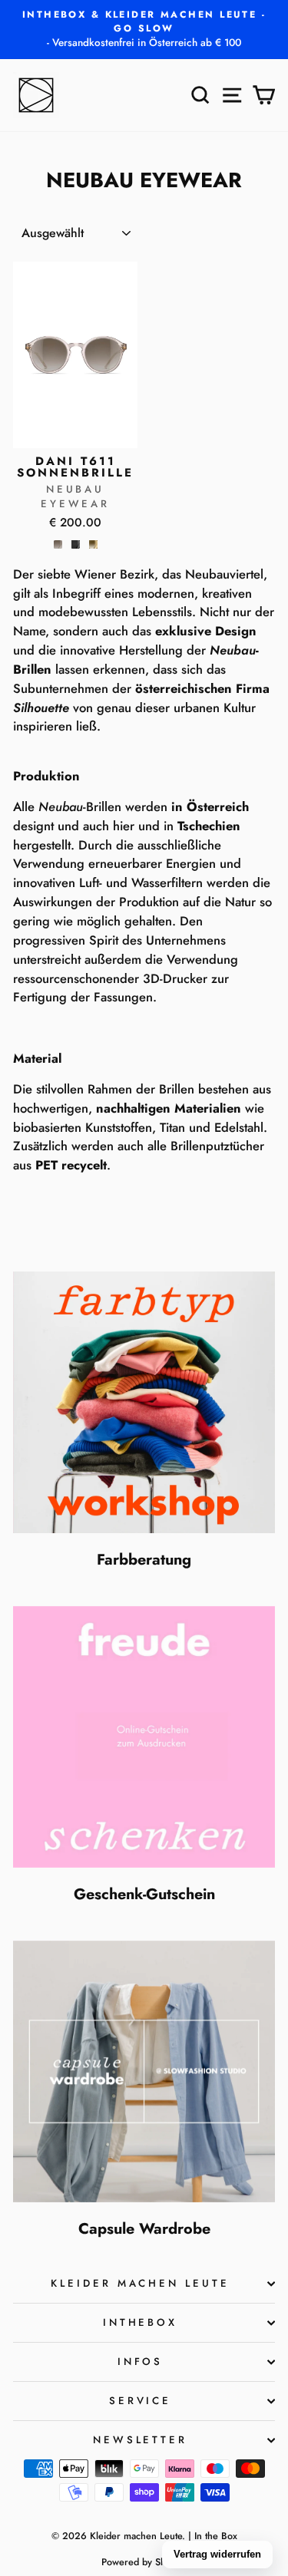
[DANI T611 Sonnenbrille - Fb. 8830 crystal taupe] (58, 544)
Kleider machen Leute (141, 2283)
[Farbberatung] (144, 1402)
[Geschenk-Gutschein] (144, 1737)
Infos (141, 2362)
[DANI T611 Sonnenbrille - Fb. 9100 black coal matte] (76, 544)
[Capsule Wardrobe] (144, 2071)
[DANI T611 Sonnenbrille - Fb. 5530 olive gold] (93, 544)
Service (141, 2401)
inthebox (141, 2322)
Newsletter (141, 2440)
